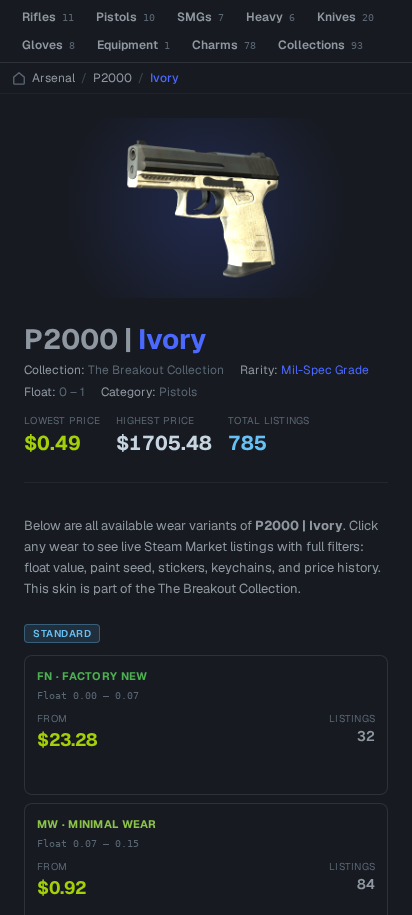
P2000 (112, 78)
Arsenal (53, 78)
